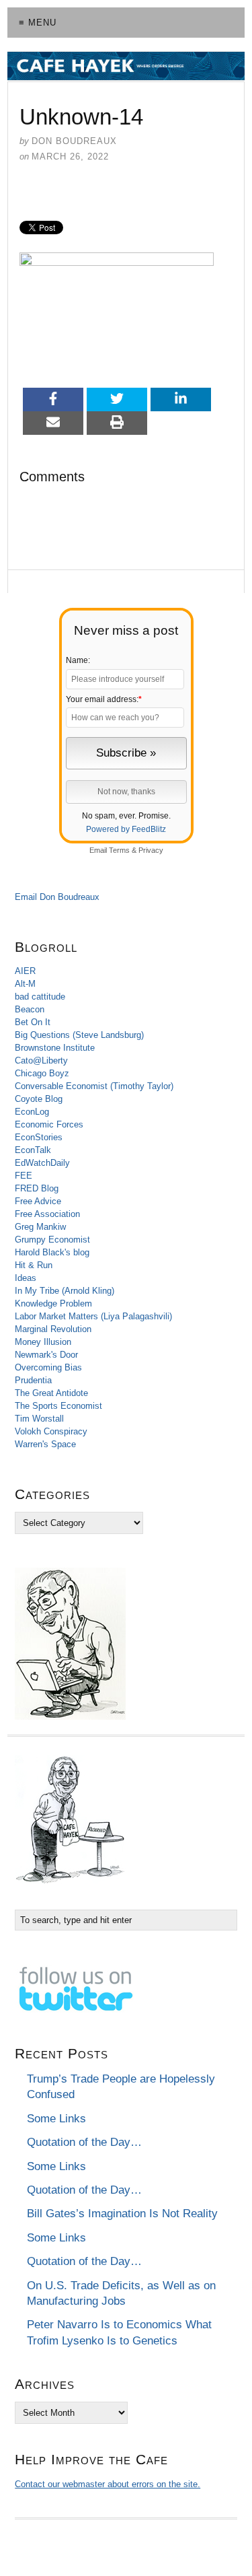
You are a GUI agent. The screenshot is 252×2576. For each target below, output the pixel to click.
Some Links (56, 2119)
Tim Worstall (39, 1419)
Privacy (151, 850)
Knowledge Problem (53, 1303)
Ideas (26, 1278)
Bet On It (33, 1022)
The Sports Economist (58, 1406)
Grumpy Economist (52, 1240)
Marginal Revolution (53, 1329)
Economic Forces (49, 1124)
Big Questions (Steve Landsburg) (79, 1035)
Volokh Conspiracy (51, 1431)
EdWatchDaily (42, 1163)
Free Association (47, 1214)
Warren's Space (45, 1444)
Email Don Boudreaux (57, 897)
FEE (24, 1176)
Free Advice (38, 1201)
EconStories (39, 1137)
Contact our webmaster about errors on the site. (108, 2484)
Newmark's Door (46, 1355)
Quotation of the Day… (84, 2142)
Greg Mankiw (40, 1227)
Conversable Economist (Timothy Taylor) (94, 1086)
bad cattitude (40, 997)
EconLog (32, 1112)
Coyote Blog (39, 1099)
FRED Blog (37, 1188)
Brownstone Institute (55, 1048)
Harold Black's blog (52, 1252)
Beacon (30, 1009)
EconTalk (33, 1150)
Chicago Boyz (42, 1073)
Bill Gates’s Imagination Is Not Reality (122, 2214)
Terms (119, 850)
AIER (25, 971)
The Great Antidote (51, 1393)
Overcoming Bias (48, 1367)
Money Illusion (43, 1342)
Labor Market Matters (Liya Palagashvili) (93, 1316)
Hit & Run (34, 1265)
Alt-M (25, 984)
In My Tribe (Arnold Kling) (65, 1291)
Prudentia (33, 1380)
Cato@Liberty (41, 1060)
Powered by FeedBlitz (126, 829)
